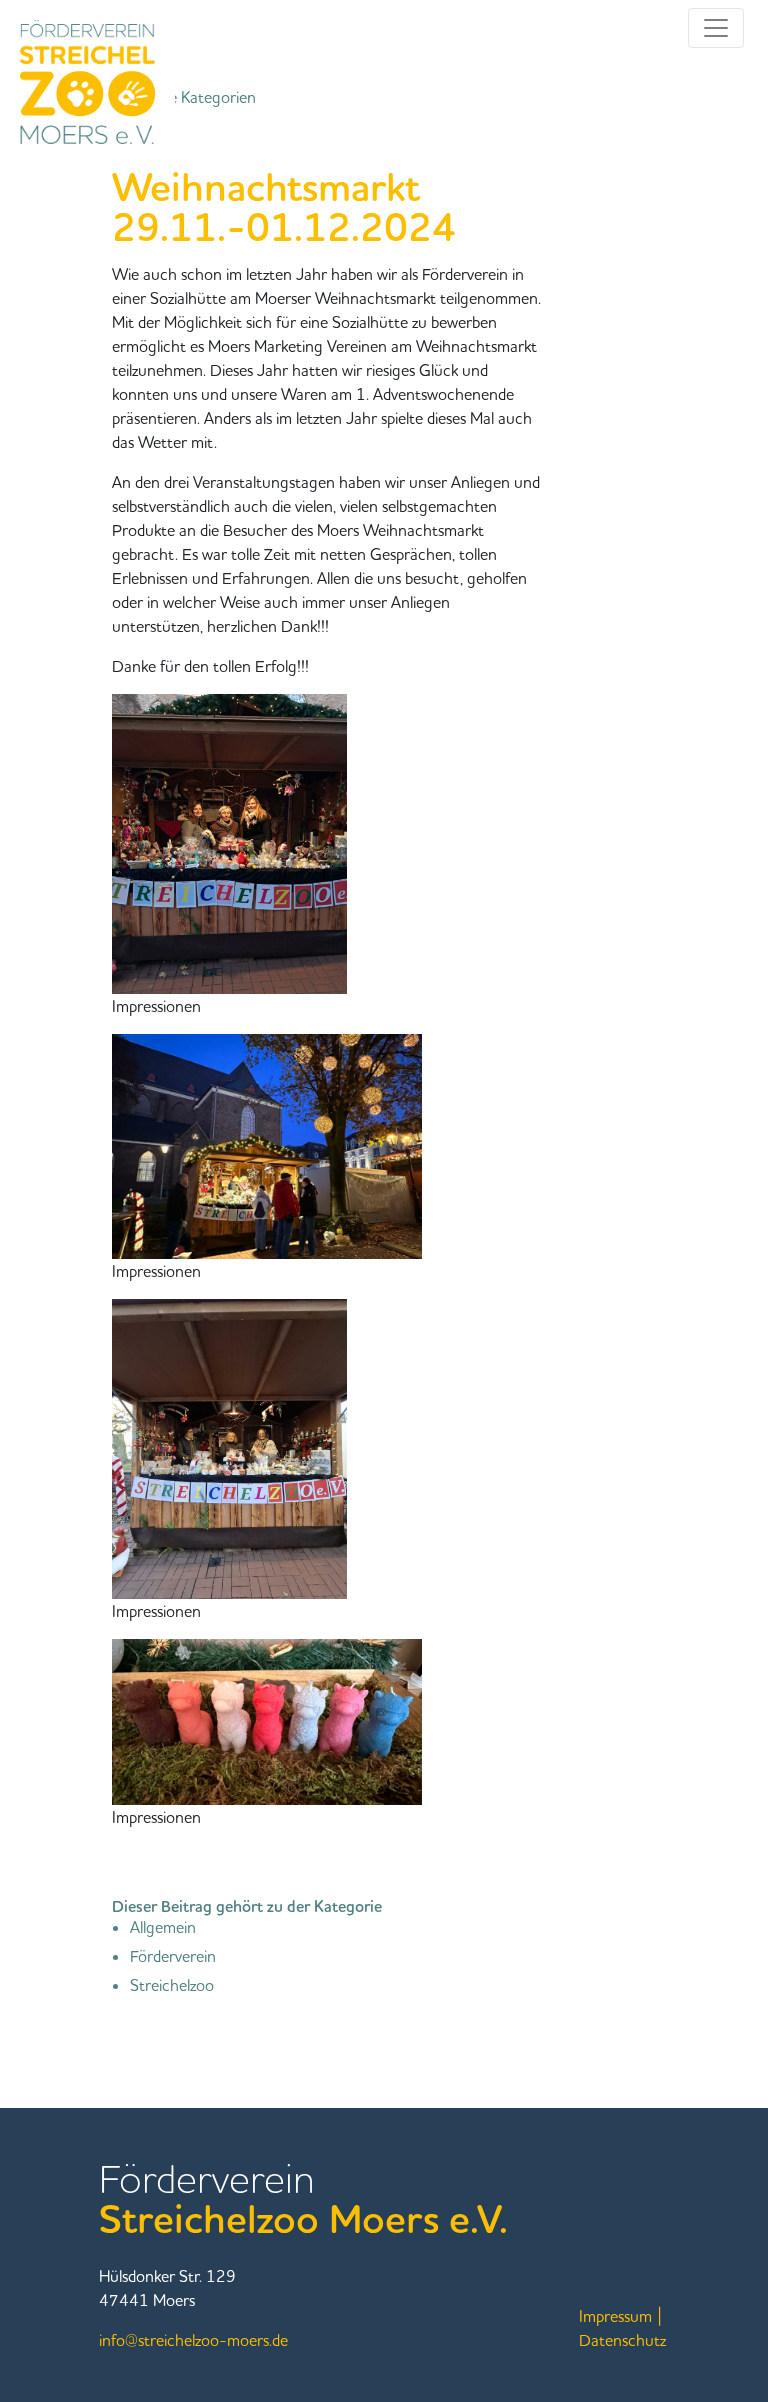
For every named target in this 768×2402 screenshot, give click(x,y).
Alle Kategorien (199, 97)
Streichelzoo (172, 1985)
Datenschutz (622, 2340)
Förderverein (173, 1956)
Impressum (615, 2316)
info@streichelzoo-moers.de (193, 2340)
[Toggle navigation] (716, 28)
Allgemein (163, 1927)
